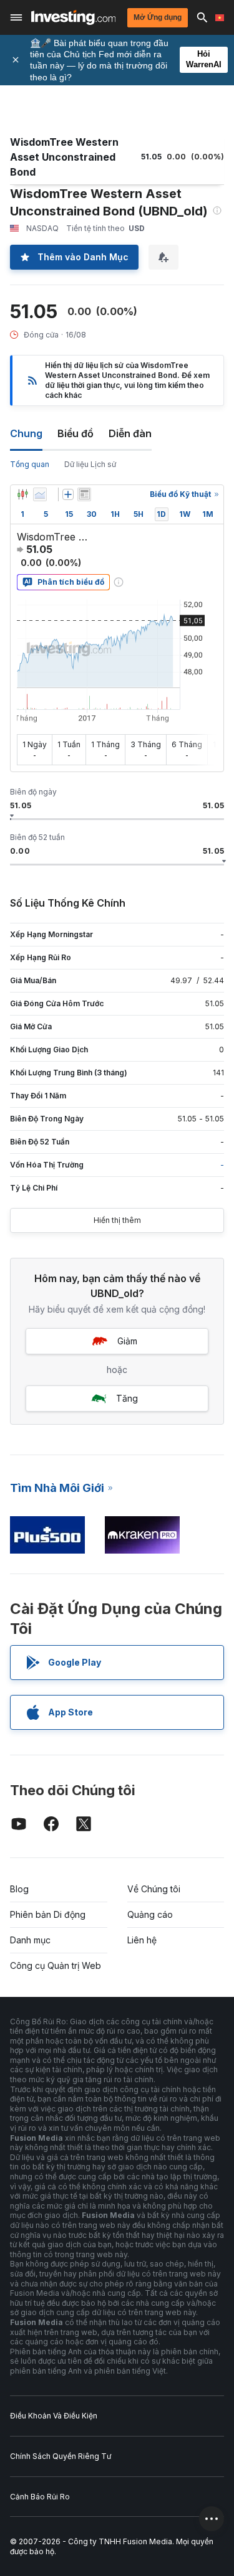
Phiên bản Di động (48, 1914)
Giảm (127, 1341)
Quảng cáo (150, 1914)
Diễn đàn (130, 433)
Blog (19, 1889)
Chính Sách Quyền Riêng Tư (61, 2456)
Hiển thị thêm (117, 1220)
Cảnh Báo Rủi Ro (40, 2497)
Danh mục (30, 1940)
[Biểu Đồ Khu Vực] (40, 494)
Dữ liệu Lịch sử (90, 464)
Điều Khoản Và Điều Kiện (54, 2416)
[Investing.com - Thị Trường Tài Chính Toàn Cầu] (73, 17)
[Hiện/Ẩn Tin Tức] (84, 494)
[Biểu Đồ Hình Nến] (22, 494)
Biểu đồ (76, 433)
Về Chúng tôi (154, 1889)
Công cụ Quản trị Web (56, 1965)
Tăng (127, 1398)
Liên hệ (142, 1940)
